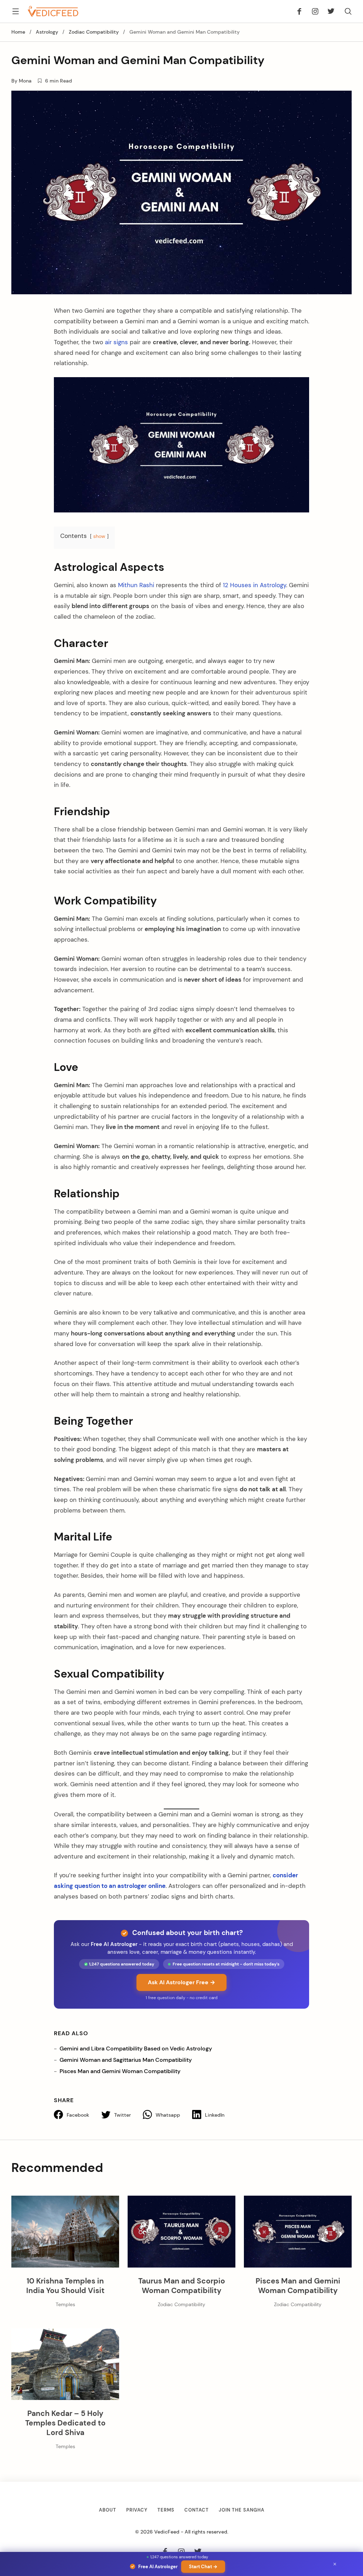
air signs (116, 342)
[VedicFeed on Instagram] (315, 11)
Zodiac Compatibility (94, 32)
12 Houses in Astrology (254, 585)
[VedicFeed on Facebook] (301, 11)
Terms (166, 2510)
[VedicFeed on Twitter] (329, 11)
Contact (197, 2510)
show (99, 536)
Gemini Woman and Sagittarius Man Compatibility (126, 2060)
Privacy (137, 2510)
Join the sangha (242, 2510)
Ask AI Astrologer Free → (181, 1982)
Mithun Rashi (135, 585)
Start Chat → (203, 2567)
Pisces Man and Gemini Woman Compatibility (120, 2071)
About (108, 2510)
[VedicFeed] (53, 11)
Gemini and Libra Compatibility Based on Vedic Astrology (136, 2049)
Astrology (47, 32)
